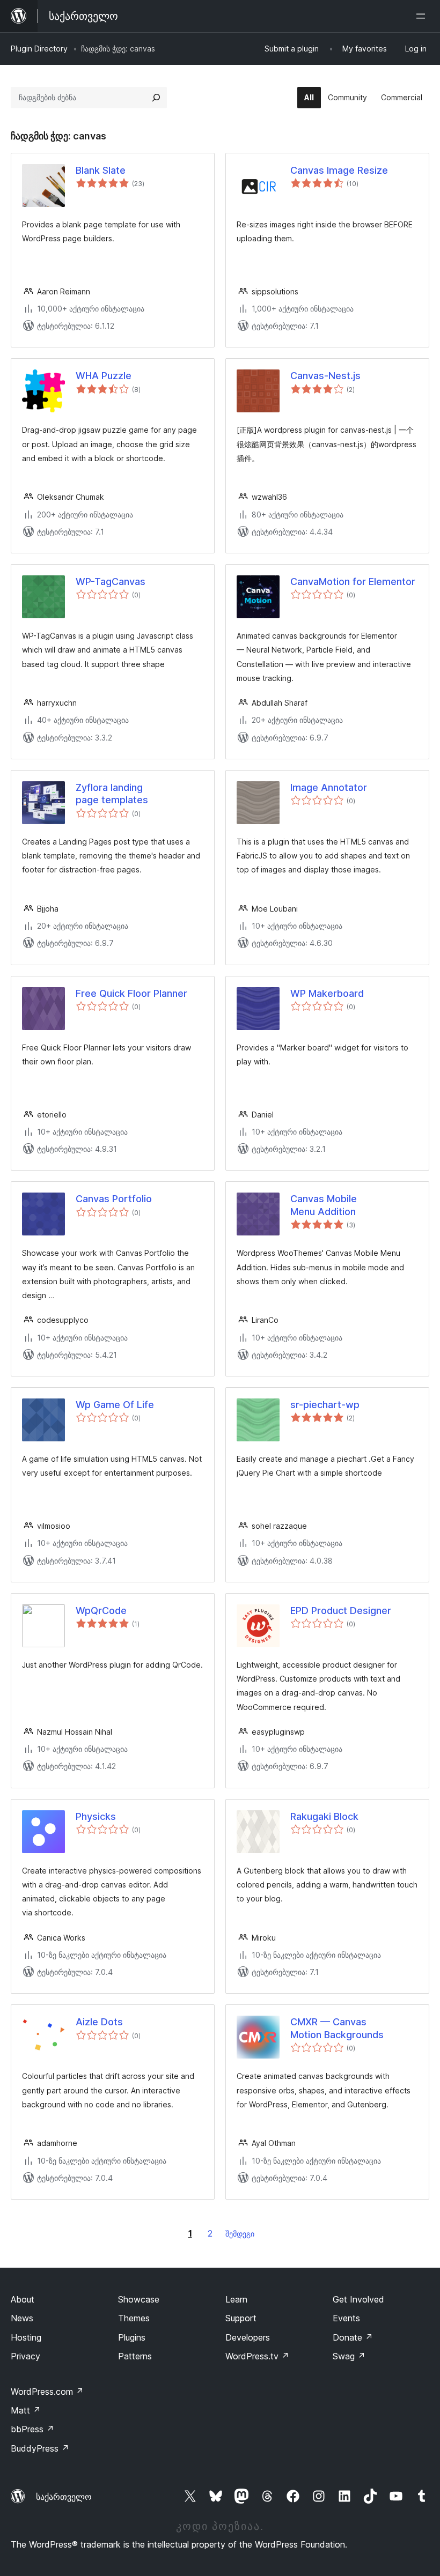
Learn (236, 2299)
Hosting (26, 2337)
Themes (134, 2318)
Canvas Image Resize (339, 170)
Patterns (135, 2356)
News (22, 2318)
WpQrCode (101, 1611)
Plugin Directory (39, 49)
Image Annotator (329, 787)
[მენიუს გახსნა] (423, 16)
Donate (353, 2337)
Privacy (25, 2356)
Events (346, 2318)
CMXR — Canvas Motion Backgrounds (337, 2028)
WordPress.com (47, 2392)
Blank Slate (101, 170)
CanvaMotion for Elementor (353, 582)
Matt (26, 2410)
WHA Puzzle (104, 376)
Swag (349, 2356)
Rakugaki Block (324, 1816)
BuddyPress (40, 2448)
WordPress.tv (257, 2356)
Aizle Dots (99, 2022)
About (23, 2299)
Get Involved (358, 2299)
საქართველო (64, 2497)
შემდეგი (240, 2234)
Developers (248, 2337)
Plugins (132, 2337)
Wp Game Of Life (115, 1405)
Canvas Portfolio (114, 1199)
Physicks (96, 1816)
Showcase (139, 2299)
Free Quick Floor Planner (131, 993)
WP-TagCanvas (111, 582)
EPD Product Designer (341, 1611)
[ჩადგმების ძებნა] (156, 98)
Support (241, 2318)
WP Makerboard (327, 993)
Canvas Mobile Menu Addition (324, 1205)
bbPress (32, 2429)
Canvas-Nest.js (325, 376)
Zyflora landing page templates (112, 794)
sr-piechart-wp (325, 1405)
